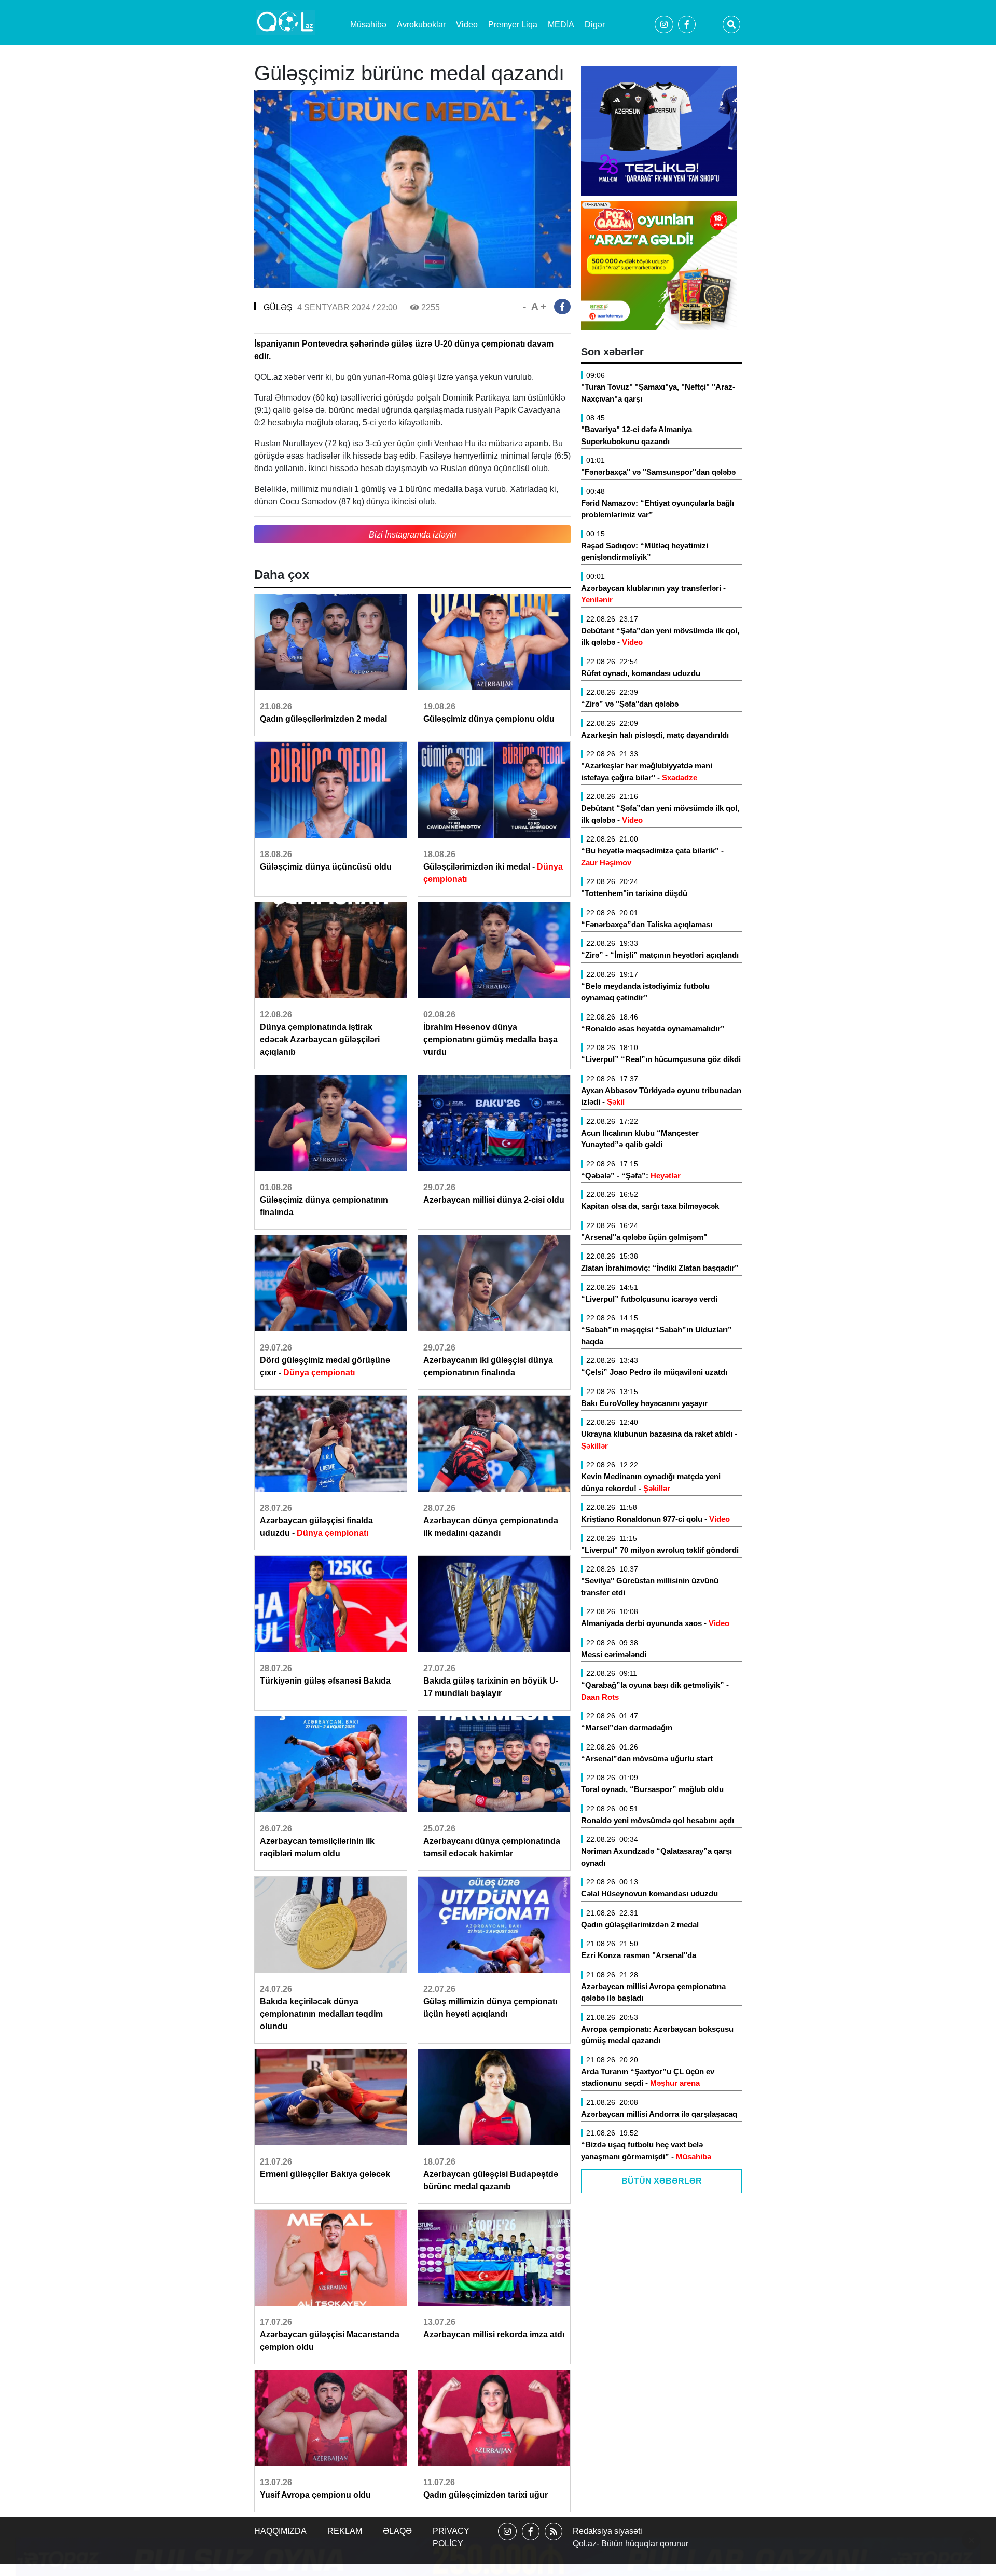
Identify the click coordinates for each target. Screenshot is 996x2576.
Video (467, 25)
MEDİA (561, 25)
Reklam (345, 2531)
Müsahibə (368, 25)
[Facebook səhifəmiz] (531, 2540)
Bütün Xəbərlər (662, 2181)
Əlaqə (397, 2531)
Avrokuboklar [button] (421, 25)
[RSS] (554, 2540)
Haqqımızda (280, 2531)
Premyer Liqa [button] (513, 25)
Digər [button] (595, 25)
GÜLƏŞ (278, 307)
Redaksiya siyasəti (607, 2531)
